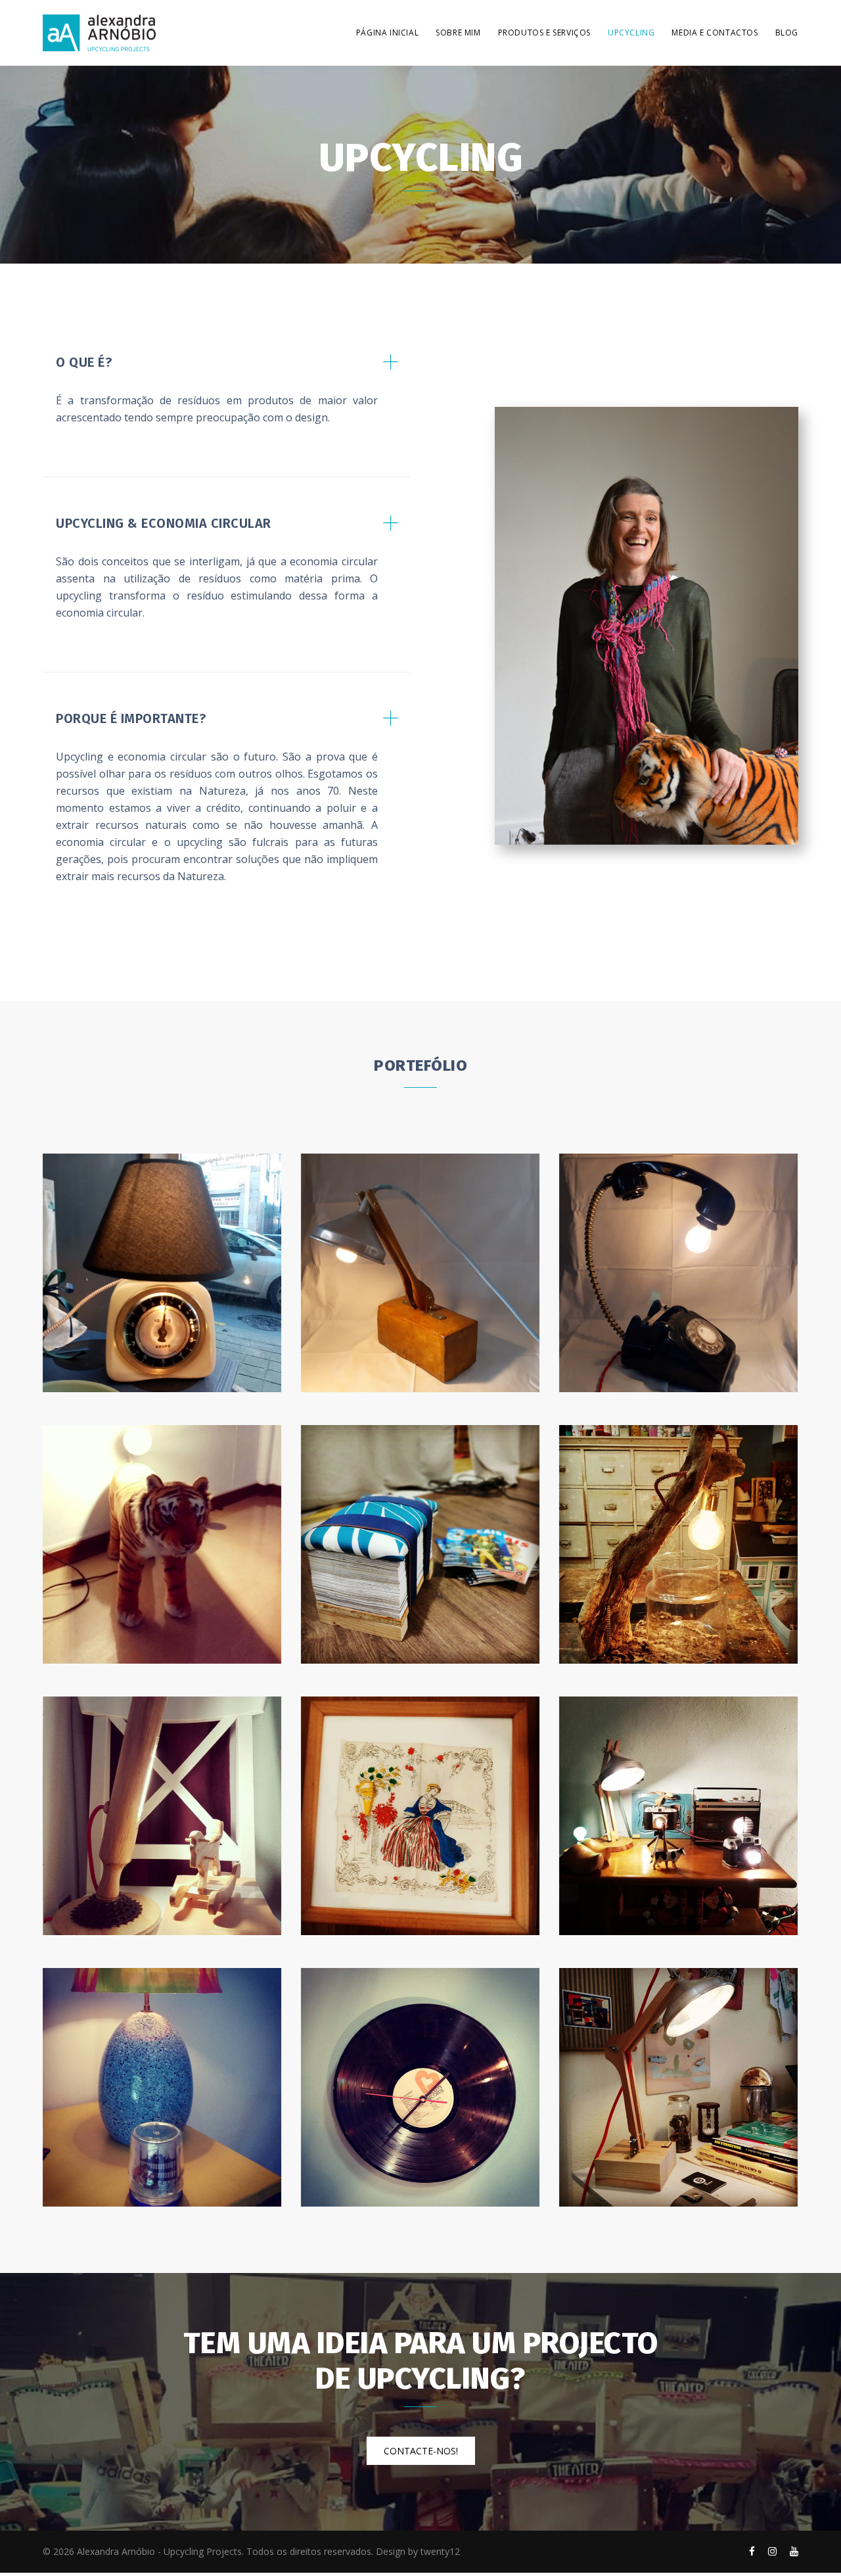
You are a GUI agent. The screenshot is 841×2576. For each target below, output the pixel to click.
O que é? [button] (84, 362)
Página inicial (387, 33)
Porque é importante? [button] (131, 718)
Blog (787, 33)
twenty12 (440, 2551)
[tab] (227, 396)
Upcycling (631, 33)
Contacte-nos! (421, 2451)
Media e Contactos (715, 33)
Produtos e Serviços (544, 33)
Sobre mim (458, 33)
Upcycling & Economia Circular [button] (164, 523)
